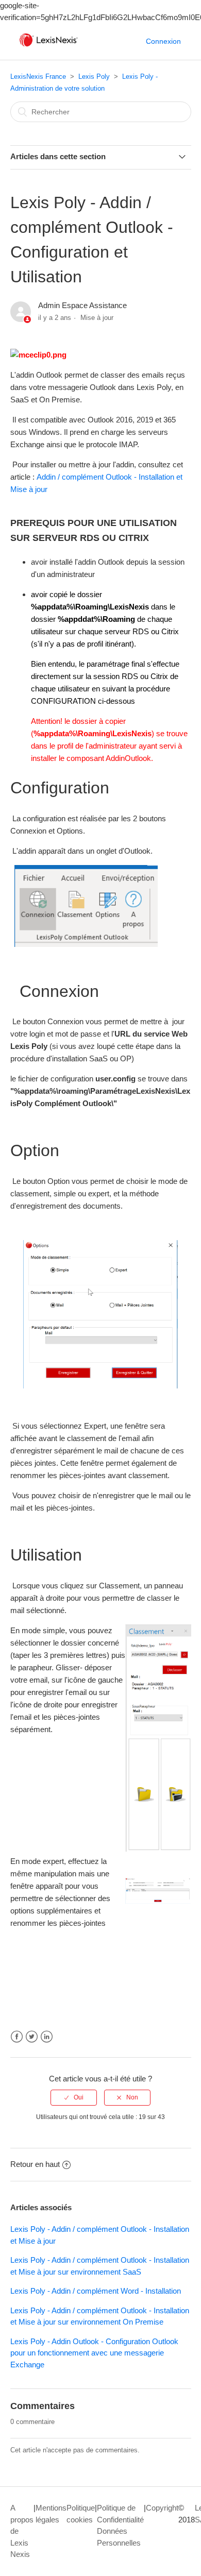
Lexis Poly (94, 77)
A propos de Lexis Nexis (22, 2531)
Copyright (162, 2508)
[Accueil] (48, 47)
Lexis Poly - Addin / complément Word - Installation (96, 2291)
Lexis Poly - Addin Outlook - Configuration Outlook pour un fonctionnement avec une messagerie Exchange (94, 2353)
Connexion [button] (163, 41)
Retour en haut (35, 2164)
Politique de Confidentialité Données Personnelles (120, 2525)
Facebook (17, 2037)
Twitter (32, 2037)
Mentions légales (51, 2514)
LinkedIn (47, 2037)
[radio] (74, 2097)
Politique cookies (81, 2514)
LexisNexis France (38, 77)
